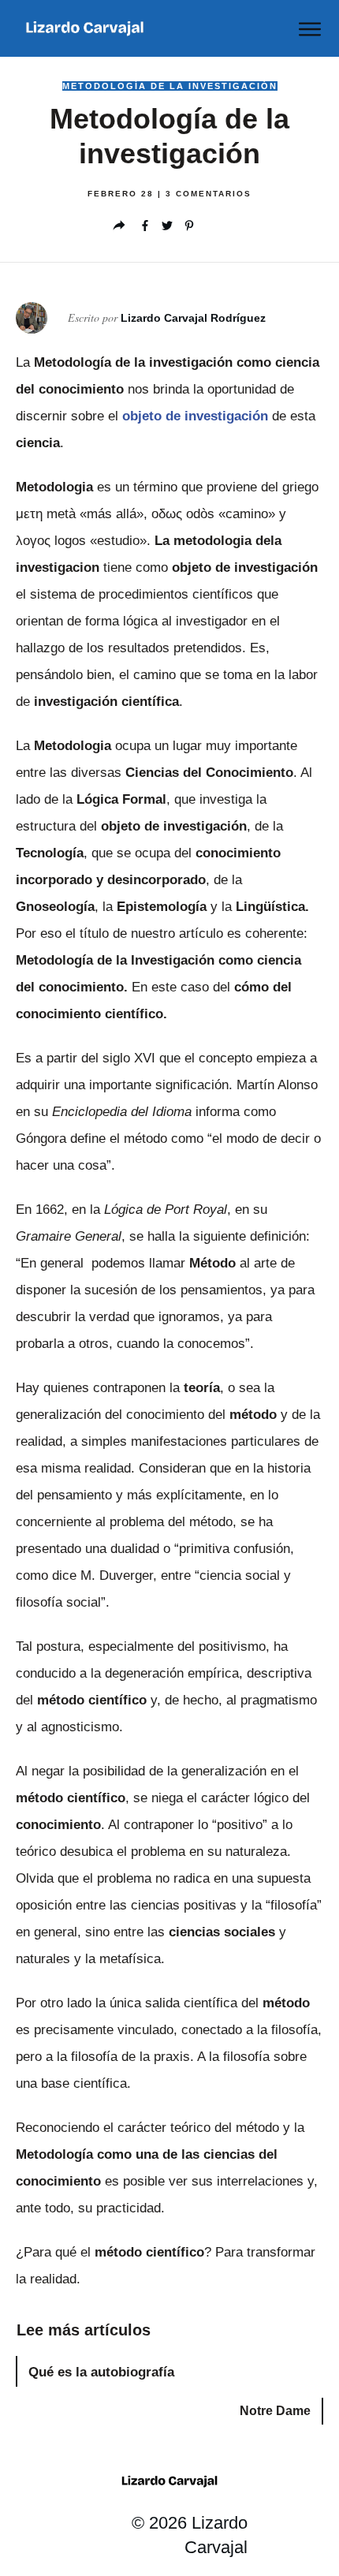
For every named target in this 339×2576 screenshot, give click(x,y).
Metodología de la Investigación (170, 86)
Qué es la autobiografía (101, 2372)
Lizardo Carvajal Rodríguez (193, 318)
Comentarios (209, 194)
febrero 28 (123, 194)
